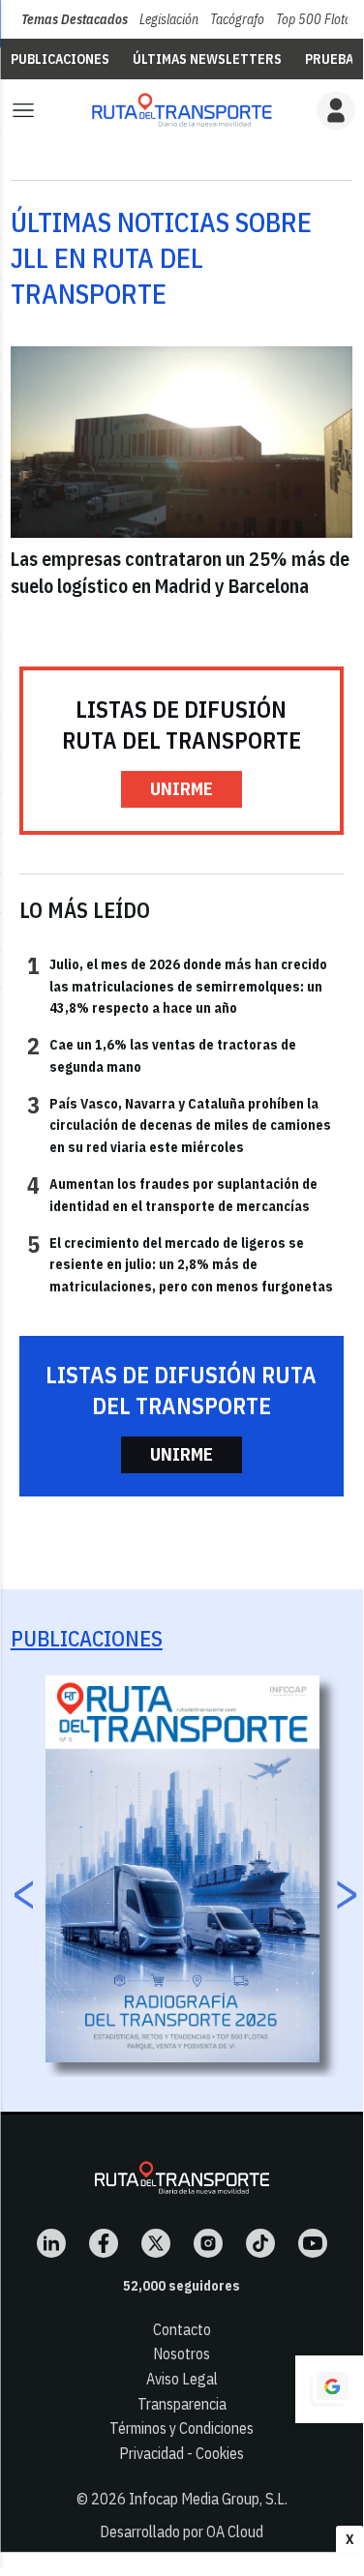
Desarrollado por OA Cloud (182, 2532)
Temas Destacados (75, 19)
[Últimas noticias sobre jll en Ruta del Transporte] (182, 110)
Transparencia (182, 2404)
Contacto (182, 2329)
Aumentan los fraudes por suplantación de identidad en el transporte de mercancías (172, 1194)
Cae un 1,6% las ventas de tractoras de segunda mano (162, 1054)
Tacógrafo (237, 19)
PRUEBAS (333, 59)
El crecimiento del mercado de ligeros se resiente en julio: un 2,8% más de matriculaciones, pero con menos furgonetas (180, 1264)
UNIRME (182, 789)
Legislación (169, 19)
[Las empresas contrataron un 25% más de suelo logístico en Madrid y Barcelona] (182, 442)
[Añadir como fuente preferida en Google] (329, 2389)
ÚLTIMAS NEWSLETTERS (207, 59)
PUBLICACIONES (60, 59)
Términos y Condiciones (182, 2428)
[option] (182, 1869)
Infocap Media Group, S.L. (208, 2499)
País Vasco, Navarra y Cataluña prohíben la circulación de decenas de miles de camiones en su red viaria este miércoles (179, 1125)
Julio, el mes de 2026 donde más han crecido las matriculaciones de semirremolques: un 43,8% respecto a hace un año (177, 985)
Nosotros (182, 2354)
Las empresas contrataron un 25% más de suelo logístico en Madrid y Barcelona (180, 572)
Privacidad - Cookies (182, 2453)
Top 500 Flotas (317, 19)
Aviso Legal (182, 2379)
